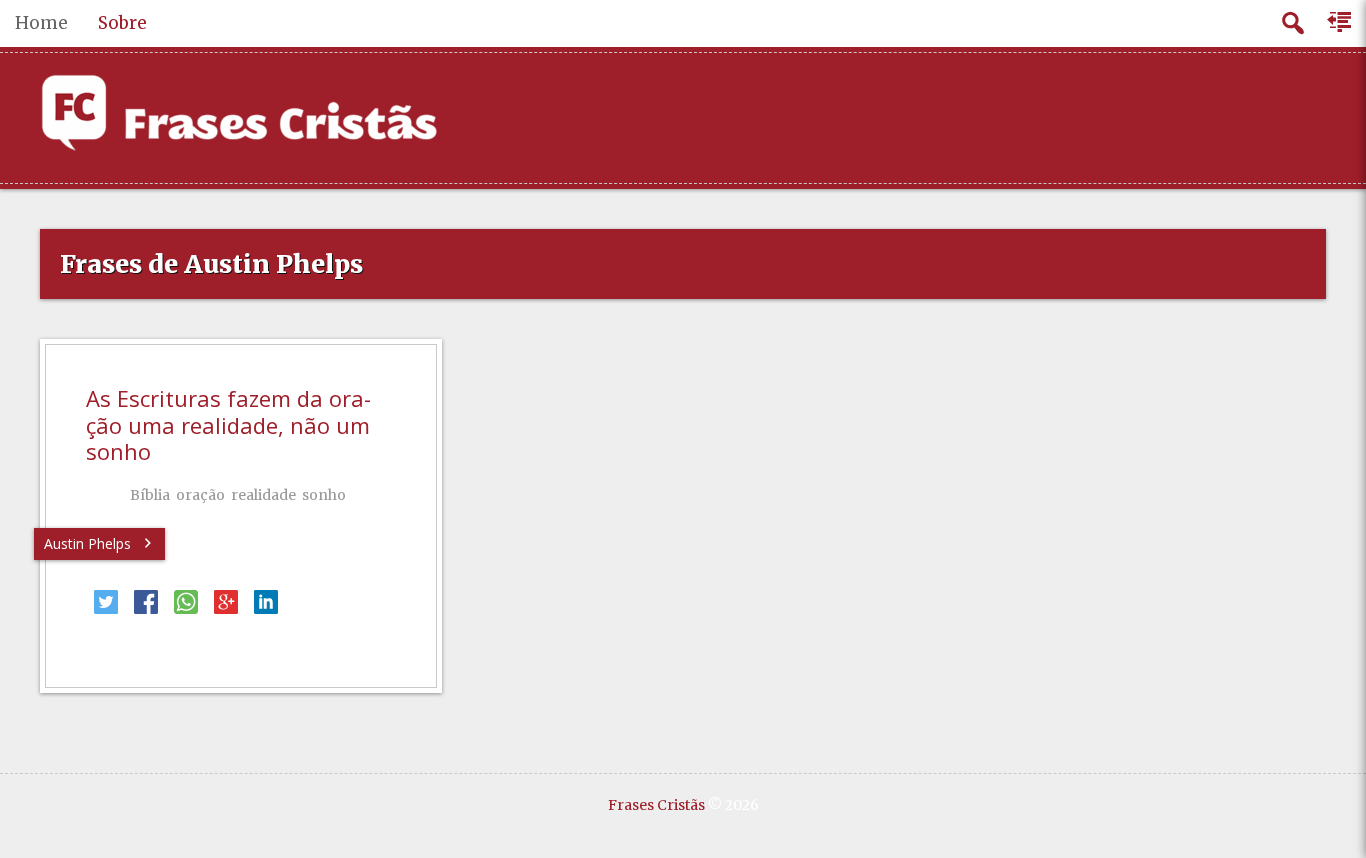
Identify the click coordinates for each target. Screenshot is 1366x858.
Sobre (122, 23)
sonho (324, 495)
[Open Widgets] (1341, 23)
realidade (263, 495)
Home (41, 23)
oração (200, 495)
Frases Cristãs (656, 805)
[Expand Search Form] (1292, 23)
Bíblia (150, 495)
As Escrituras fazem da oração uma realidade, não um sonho (228, 424)
